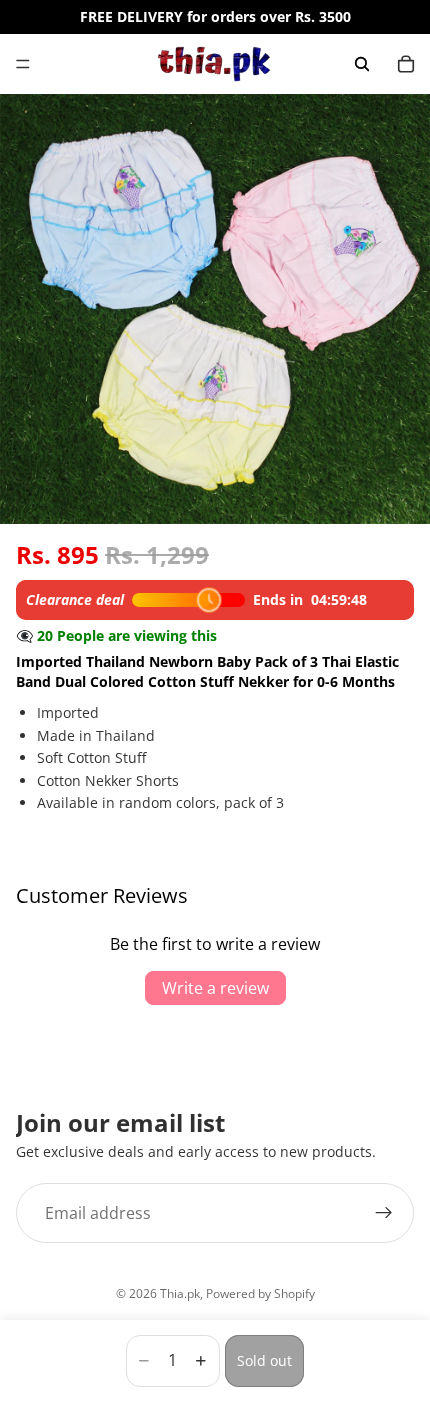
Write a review (215, 988)
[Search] (362, 64)
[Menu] (23, 64)
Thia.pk (180, 1293)
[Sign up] (384, 1213)
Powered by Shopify (260, 1293)
